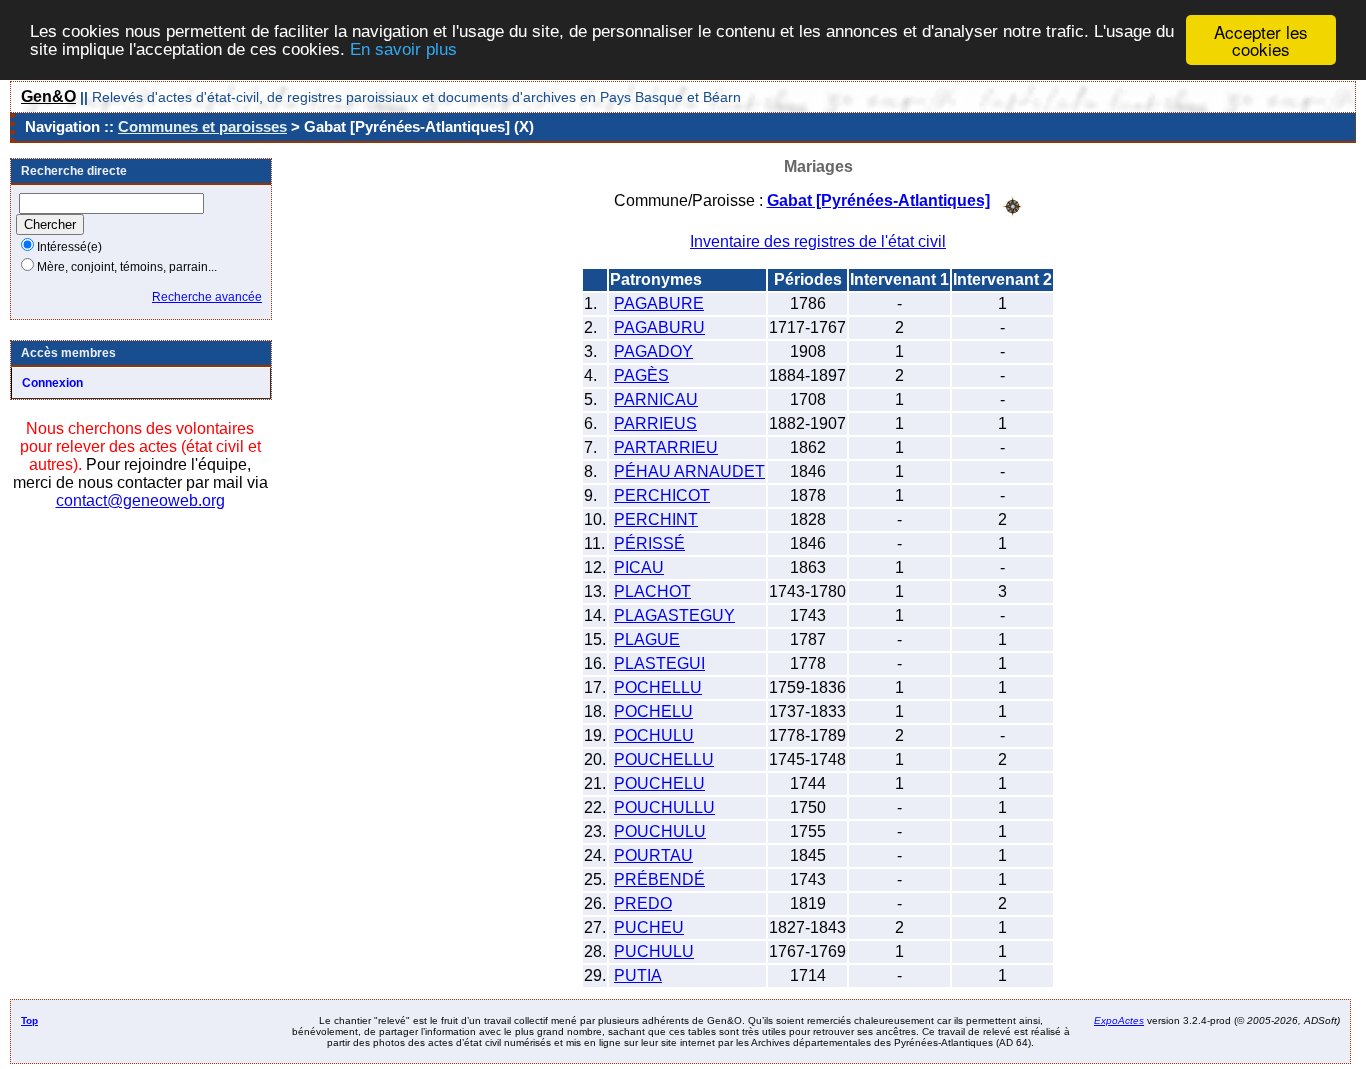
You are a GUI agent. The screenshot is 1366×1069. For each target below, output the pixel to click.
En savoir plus (403, 49)
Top (29, 1020)
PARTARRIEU (666, 447)
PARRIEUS (655, 423)
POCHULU (654, 735)
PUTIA (638, 975)
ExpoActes (1119, 1020)
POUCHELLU (664, 759)
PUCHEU (649, 927)
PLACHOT (652, 591)
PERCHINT (656, 519)
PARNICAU (656, 399)
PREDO (643, 903)
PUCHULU (654, 951)
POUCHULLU (664, 807)
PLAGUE (647, 639)
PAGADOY (653, 351)
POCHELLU (658, 687)
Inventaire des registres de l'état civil (818, 241)
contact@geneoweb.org (140, 500)
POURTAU (653, 855)
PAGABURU (659, 327)
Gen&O (48, 96)
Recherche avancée (207, 297)
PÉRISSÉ (649, 543)
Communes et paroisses (202, 126)
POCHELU (653, 711)
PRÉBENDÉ (659, 879)
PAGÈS (641, 375)
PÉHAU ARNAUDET (689, 471)
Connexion (52, 383)
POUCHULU (660, 831)
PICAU (639, 567)
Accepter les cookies (1261, 40)
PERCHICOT (662, 495)
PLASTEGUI (659, 663)
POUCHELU (659, 783)
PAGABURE (659, 303)
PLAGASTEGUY (674, 615)
